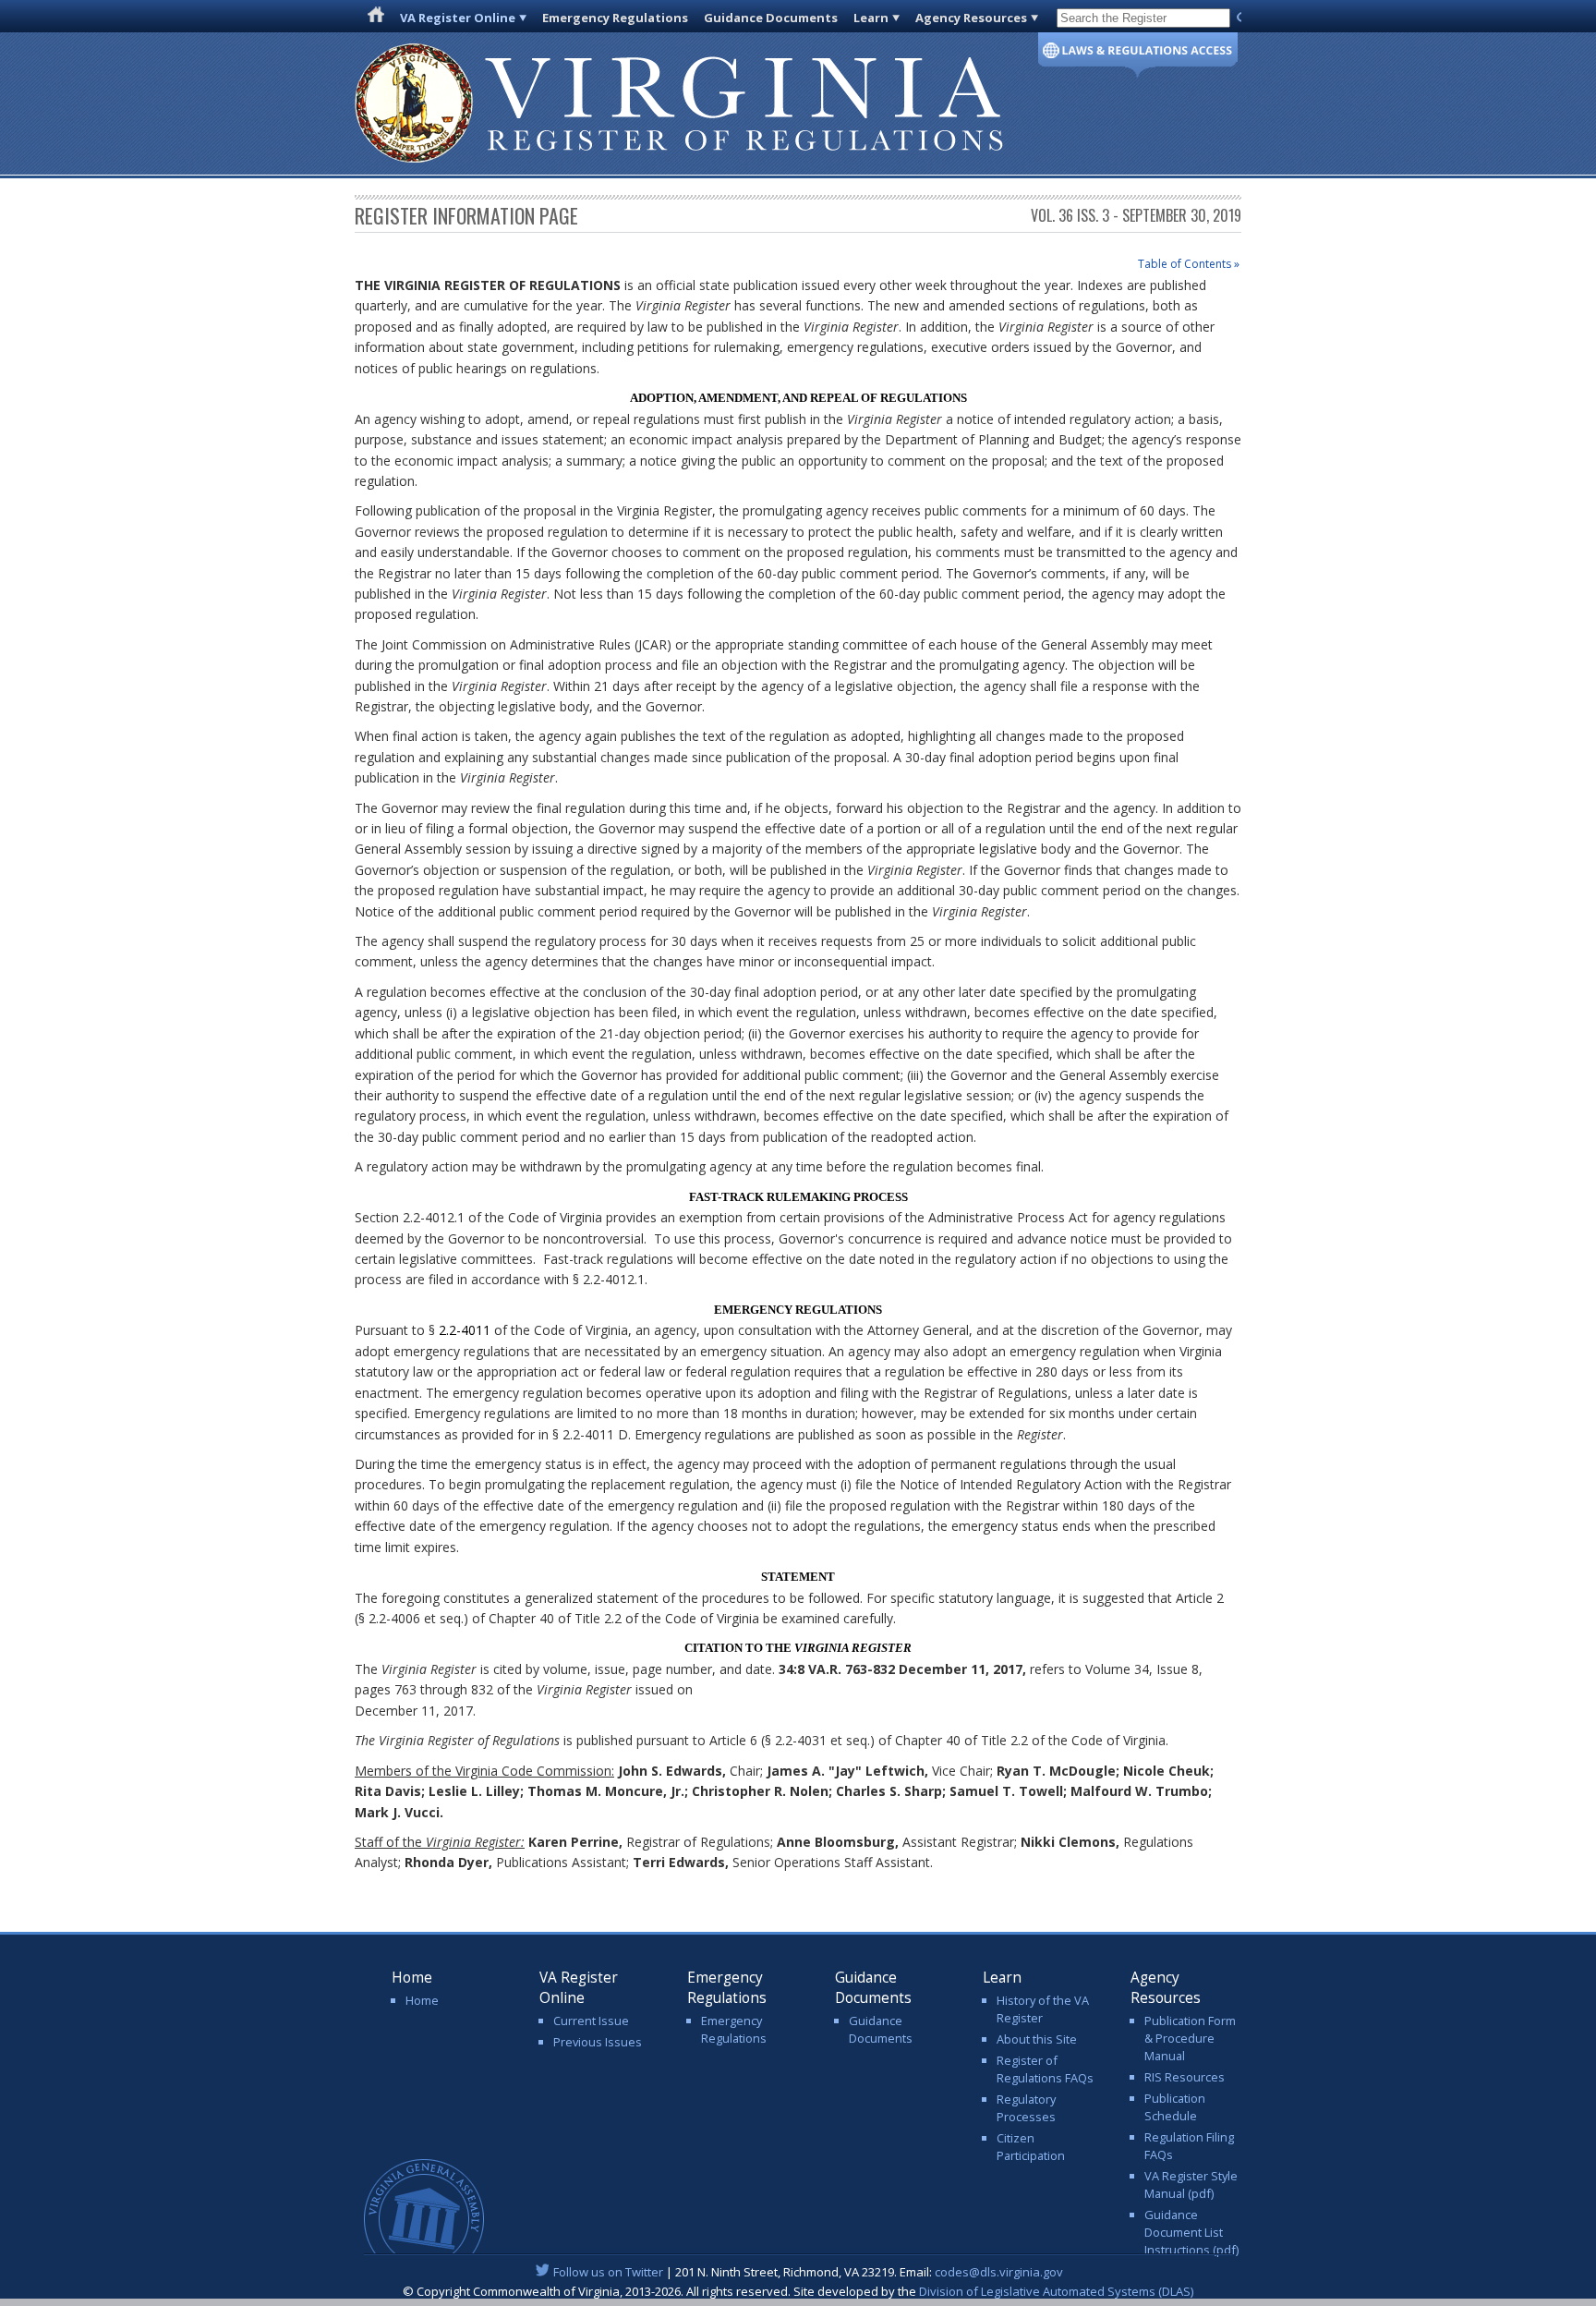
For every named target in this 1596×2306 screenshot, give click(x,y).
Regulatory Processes (1026, 2108)
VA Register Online (458, 18)
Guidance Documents (771, 18)
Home (422, 2000)
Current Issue (591, 2021)
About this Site (1037, 2039)
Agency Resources (971, 18)
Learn (871, 18)
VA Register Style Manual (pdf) (1191, 2185)
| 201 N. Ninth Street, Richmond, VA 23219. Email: (808, 2272)
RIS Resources (1185, 2077)
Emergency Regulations (615, 18)
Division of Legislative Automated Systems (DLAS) (1056, 2291)
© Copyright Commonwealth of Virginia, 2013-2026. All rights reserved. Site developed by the (798, 2291)
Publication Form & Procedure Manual (1190, 2038)
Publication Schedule (1175, 2107)
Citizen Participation (1031, 2147)
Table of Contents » (1189, 264)
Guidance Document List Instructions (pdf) (1191, 2232)
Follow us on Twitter (608, 2272)
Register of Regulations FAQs (1045, 2069)
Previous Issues (598, 2042)
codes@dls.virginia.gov (999, 2272)
